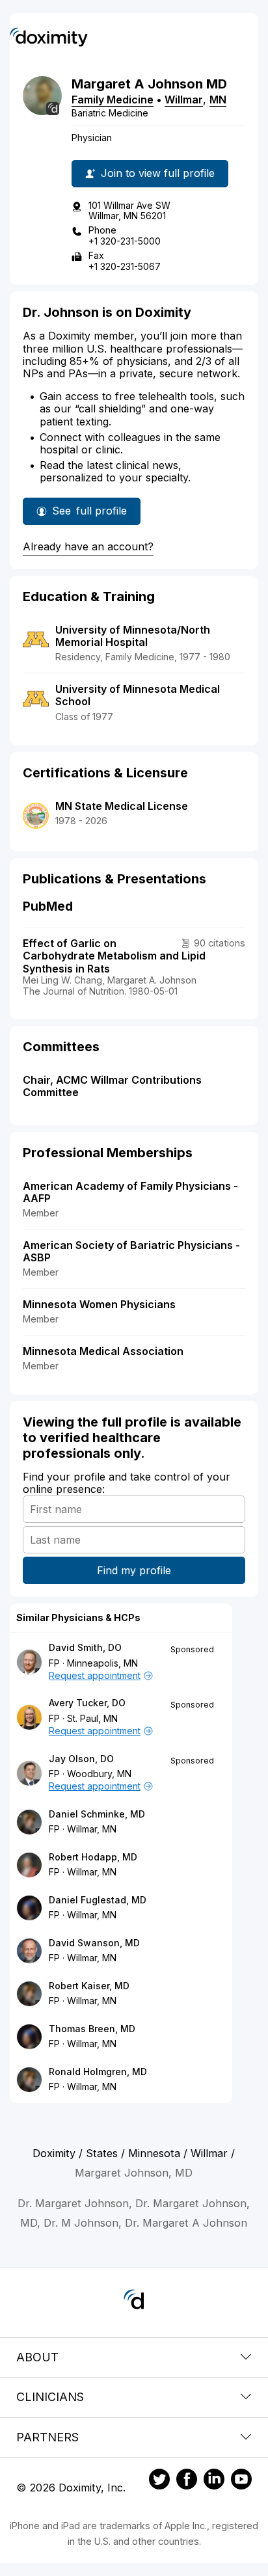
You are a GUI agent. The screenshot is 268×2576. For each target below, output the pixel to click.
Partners (47, 2437)
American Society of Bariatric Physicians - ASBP (131, 1251)
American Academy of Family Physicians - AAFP (130, 1192)
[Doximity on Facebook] (187, 2481)
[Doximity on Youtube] (241, 2481)
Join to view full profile (158, 173)
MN (218, 100)
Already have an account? (88, 546)
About (37, 2357)
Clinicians (50, 2397)
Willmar (184, 100)
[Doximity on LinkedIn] (214, 2481)
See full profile (93, 515)
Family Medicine (113, 100)
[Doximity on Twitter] (159, 2481)
